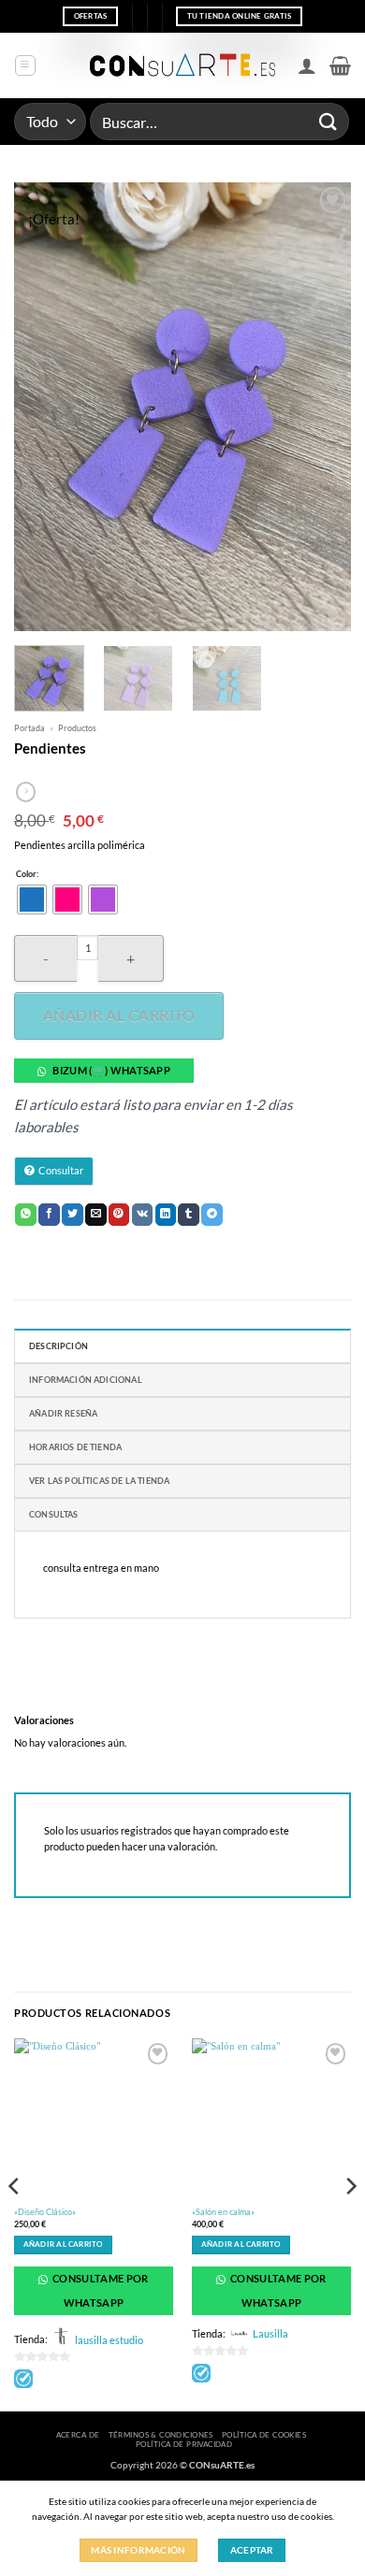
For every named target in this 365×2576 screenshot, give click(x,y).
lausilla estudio (109, 2340)
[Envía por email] (96, 1215)
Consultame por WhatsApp (100, 2290)
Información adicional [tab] (86, 1380)
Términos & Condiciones (161, 2435)
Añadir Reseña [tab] (63, 1413)
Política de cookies (264, 2435)
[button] (25, 65)
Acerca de (78, 2435)
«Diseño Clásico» (45, 2212)
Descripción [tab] (58, 1346)
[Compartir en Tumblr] (189, 1215)
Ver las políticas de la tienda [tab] (99, 1481)
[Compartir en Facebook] (49, 1215)
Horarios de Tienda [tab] (75, 1447)
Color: (27, 874)
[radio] (32, 899)
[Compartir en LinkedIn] (166, 1215)
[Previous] (44, 407)
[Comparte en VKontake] (143, 1215)
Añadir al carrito (119, 1015)
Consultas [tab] (54, 1514)
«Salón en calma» (223, 2212)
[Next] (321, 407)
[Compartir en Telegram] (212, 1215)
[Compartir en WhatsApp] (26, 1215)
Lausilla (270, 2333)
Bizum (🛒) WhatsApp (111, 1070)
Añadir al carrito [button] (63, 2245)
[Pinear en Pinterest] (119, 1215)
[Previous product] (26, 792)
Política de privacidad (184, 2444)
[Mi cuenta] (307, 65)
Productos (77, 728)
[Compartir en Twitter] (73, 1215)
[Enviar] (328, 121)
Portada (29, 728)
